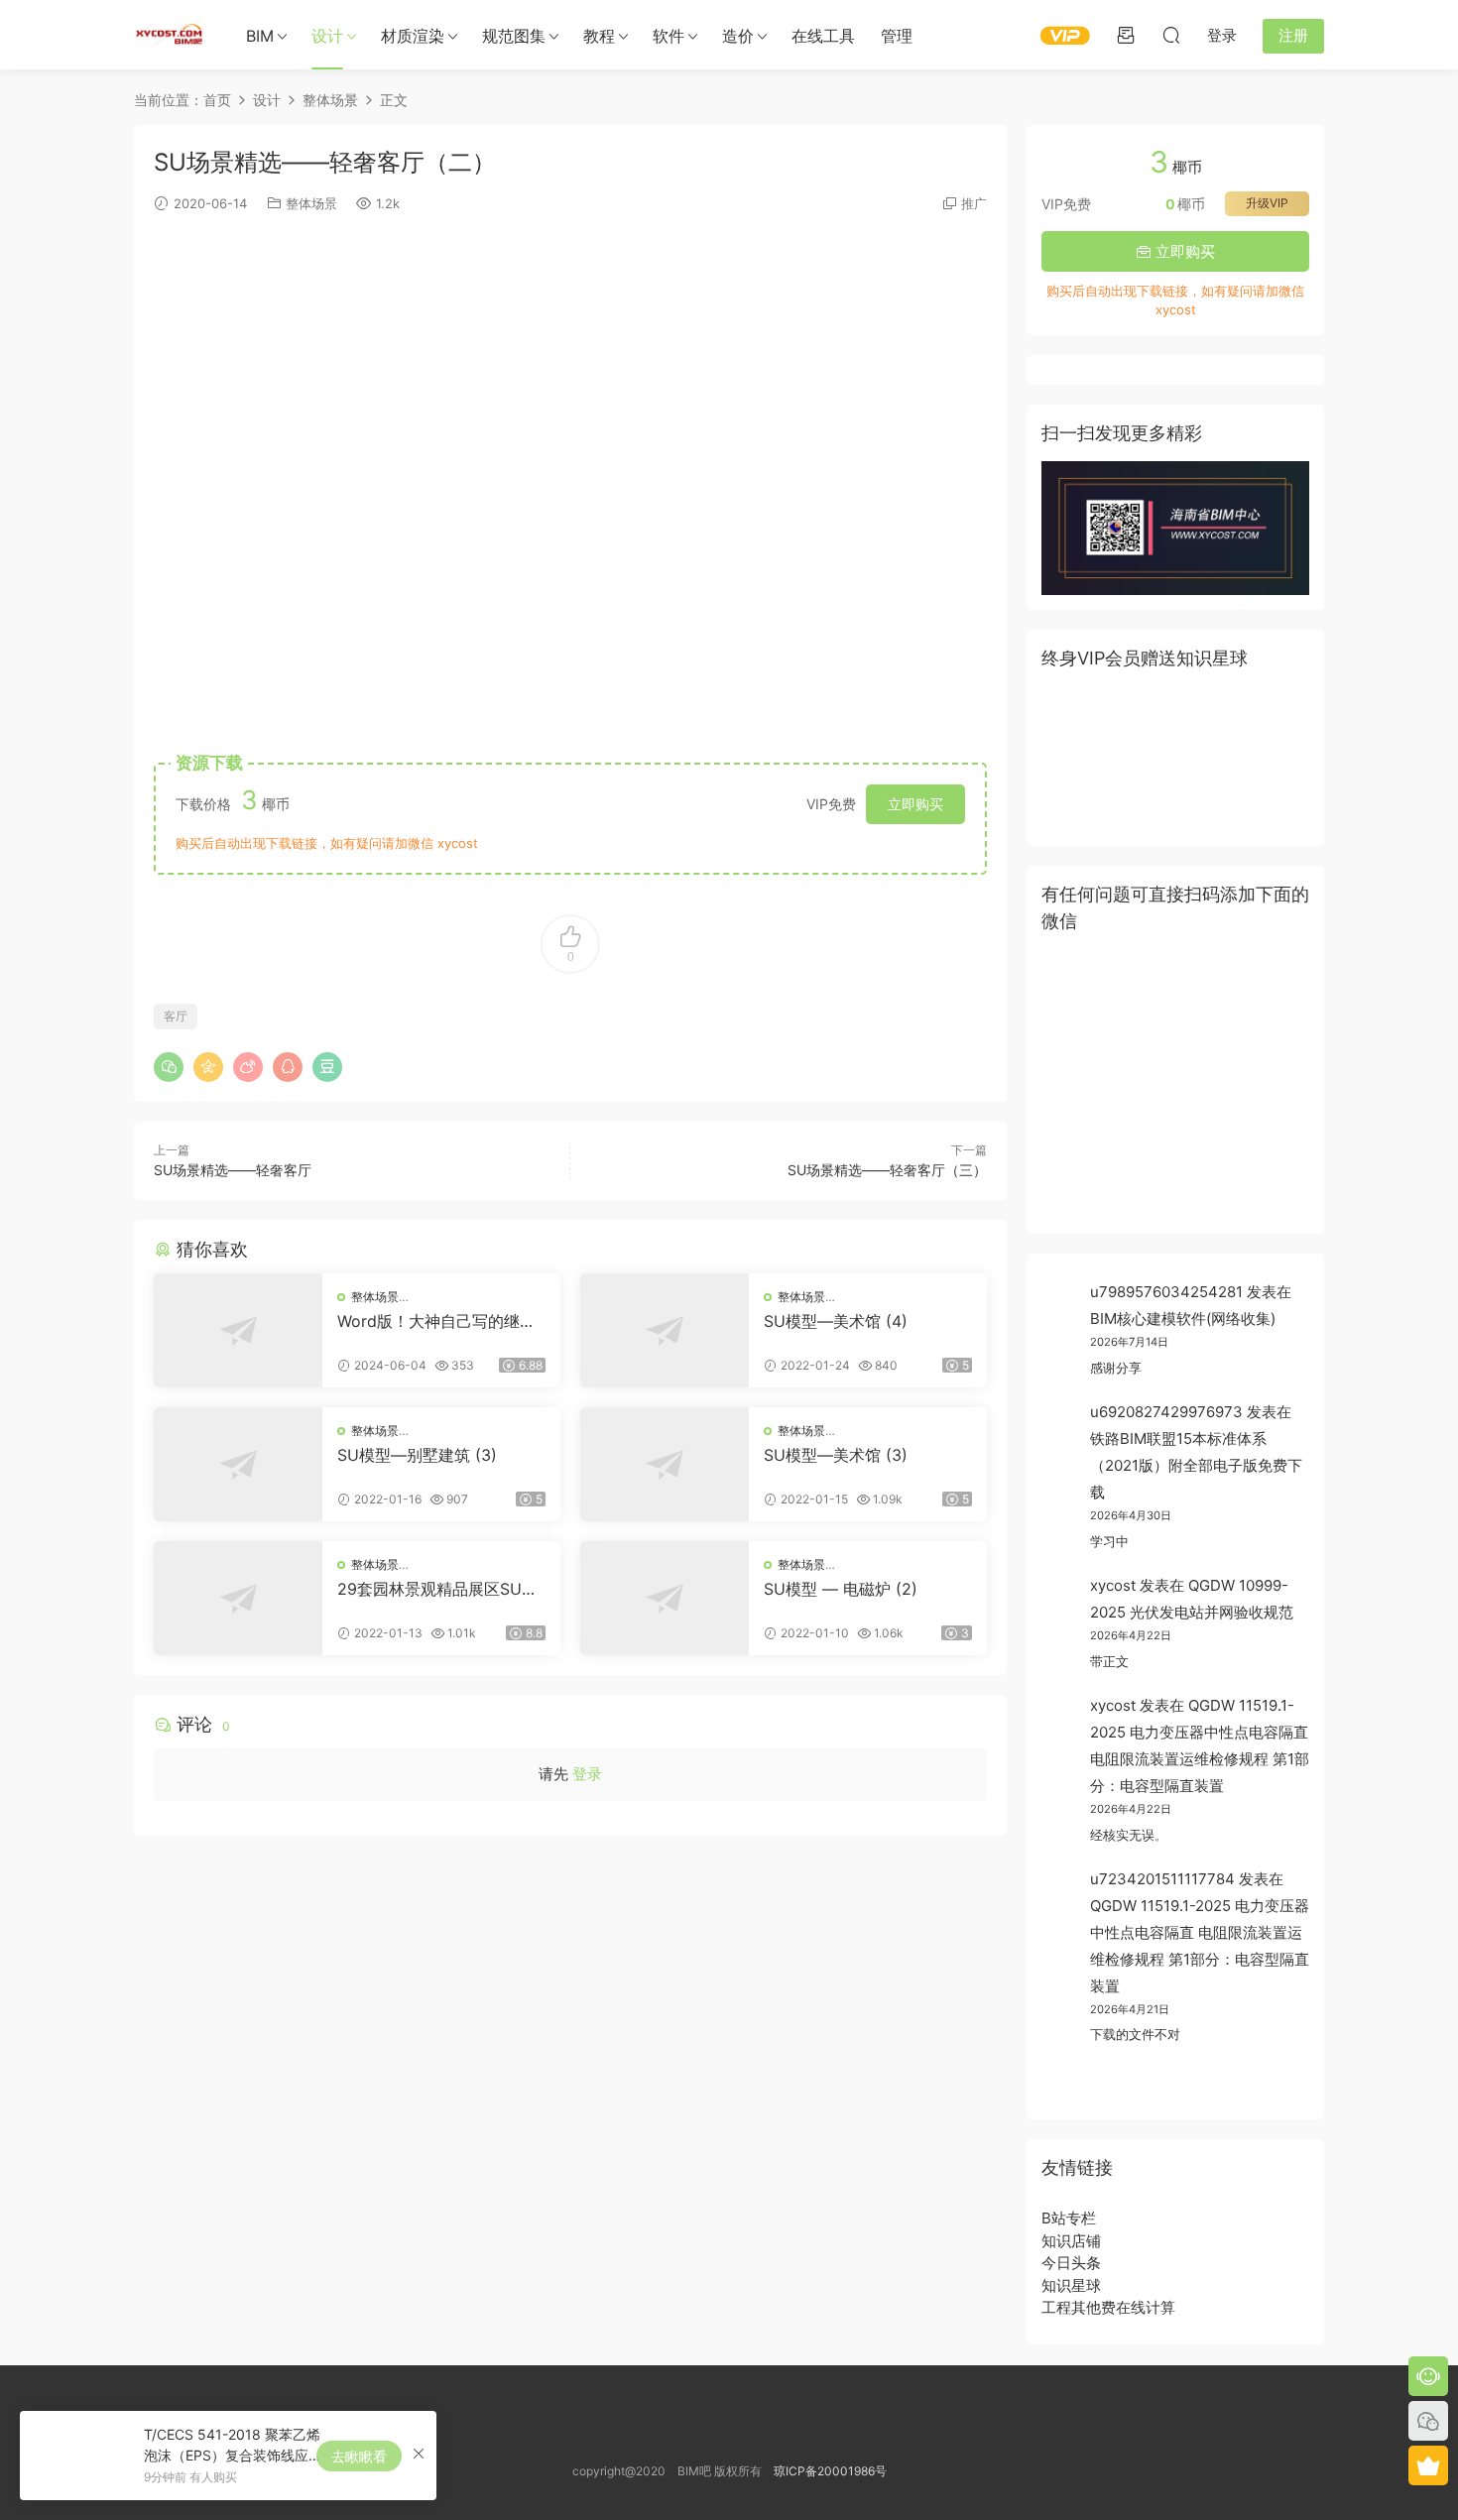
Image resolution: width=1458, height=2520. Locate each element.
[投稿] (1126, 35)
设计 (327, 36)
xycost (1113, 1585)
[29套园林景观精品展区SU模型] (238, 1598)
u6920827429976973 (1166, 1412)
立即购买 (915, 804)
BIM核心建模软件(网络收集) (1183, 1319)
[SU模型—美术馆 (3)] (665, 1464)
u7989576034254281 (1166, 1292)
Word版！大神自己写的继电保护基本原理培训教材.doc (436, 1321)
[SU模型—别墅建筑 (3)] (238, 1464)
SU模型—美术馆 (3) (836, 1455)
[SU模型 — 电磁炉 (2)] (665, 1598)
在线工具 (823, 36)
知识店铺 (1071, 2241)
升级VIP (1267, 203)
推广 (974, 203)
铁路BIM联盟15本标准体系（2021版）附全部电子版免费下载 (1196, 1465)
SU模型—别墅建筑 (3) (417, 1455)
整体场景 (311, 203)
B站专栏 (1069, 2218)
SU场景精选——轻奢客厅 (233, 1170)
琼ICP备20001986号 (830, 2471)
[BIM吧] (169, 35)
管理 (897, 36)
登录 (587, 1774)
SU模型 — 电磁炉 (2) (841, 1589)
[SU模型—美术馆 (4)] (665, 1330)
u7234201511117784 (1162, 1879)
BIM (260, 36)
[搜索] (1171, 35)
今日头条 (1071, 2263)
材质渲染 (413, 36)
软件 (668, 36)
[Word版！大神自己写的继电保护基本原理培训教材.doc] (238, 1330)
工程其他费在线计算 (1108, 2307)
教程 (599, 36)
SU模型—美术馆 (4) (836, 1321)
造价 (738, 36)
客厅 (176, 1016)
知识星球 (1071, 2285)
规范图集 (514, 36)
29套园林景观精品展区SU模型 (437, 1589)
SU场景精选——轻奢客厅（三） (887, 1170)
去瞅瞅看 (359, 2456)
